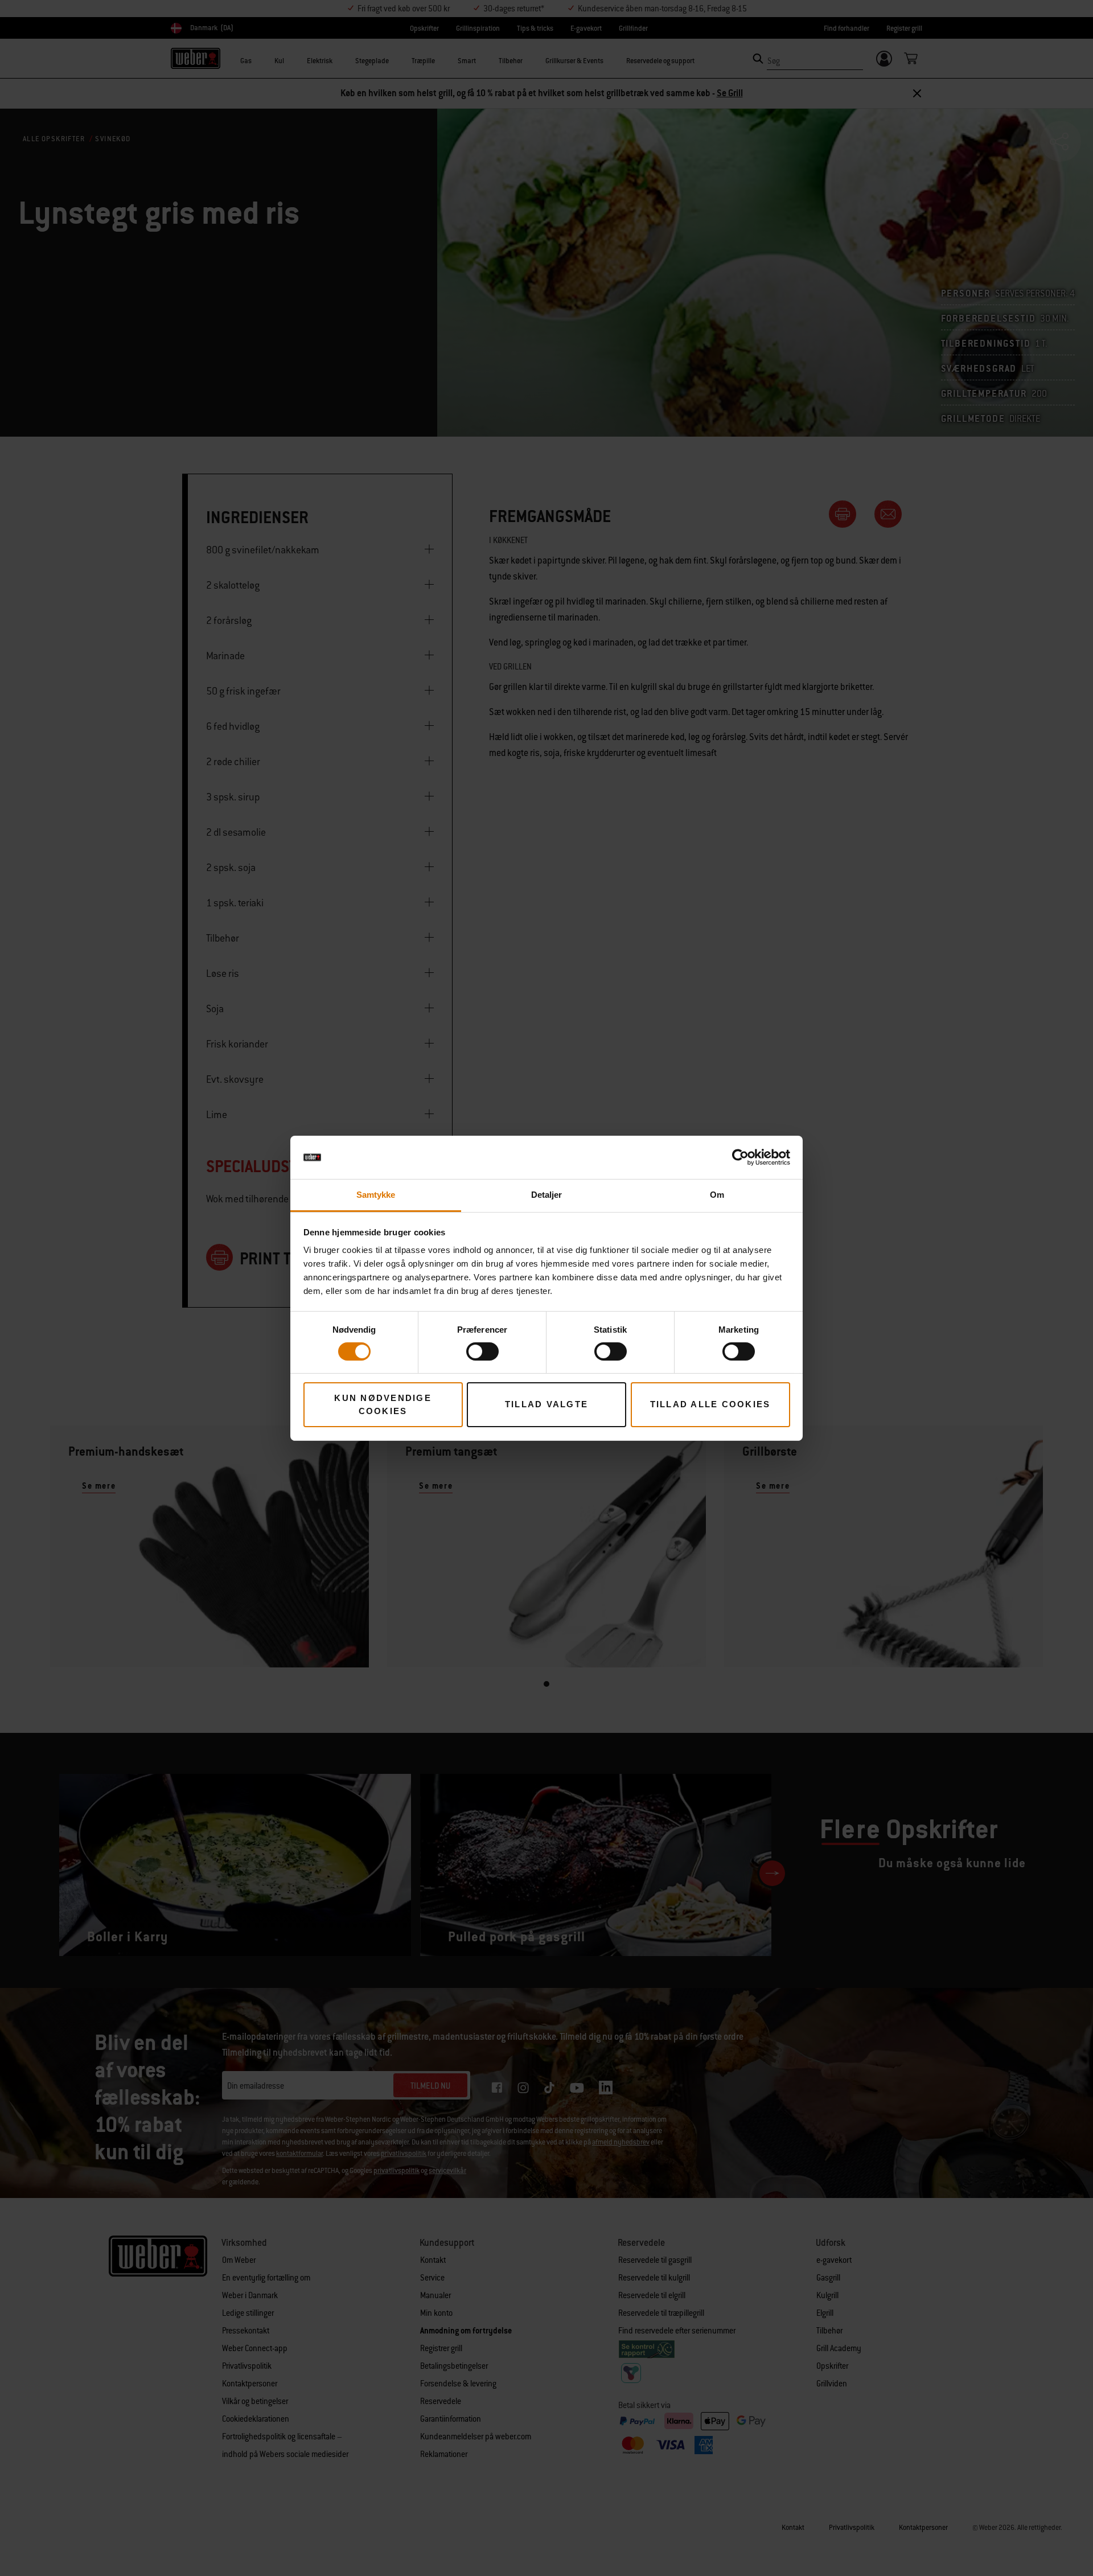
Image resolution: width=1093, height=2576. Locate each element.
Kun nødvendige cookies (383, 1404)
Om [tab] (717, 1195)
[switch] (482, 1351)
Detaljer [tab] (547, 1195)
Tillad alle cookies (710, 1404)
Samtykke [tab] (376, 1195)
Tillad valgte (546, 1404)
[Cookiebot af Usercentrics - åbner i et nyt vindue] (740, 1157)
